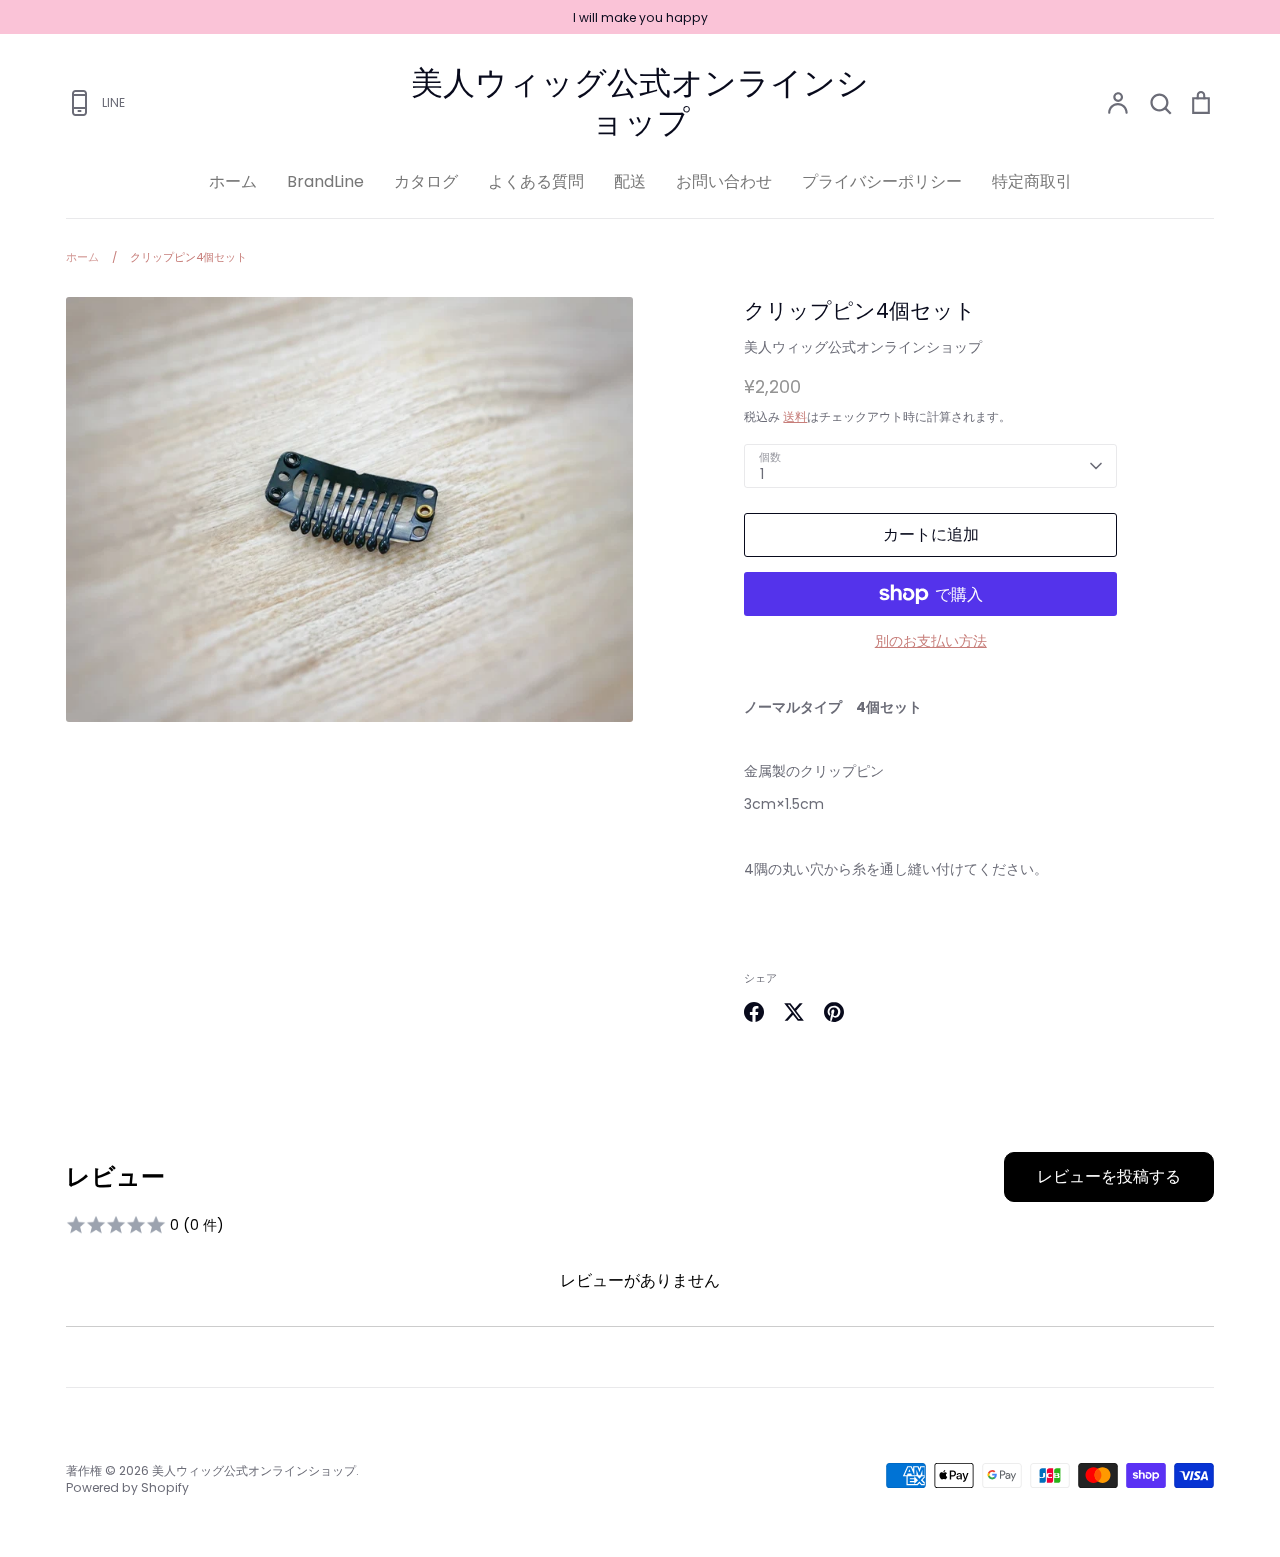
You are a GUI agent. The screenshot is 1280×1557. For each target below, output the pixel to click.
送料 (795, 416)
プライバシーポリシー (882, 181)
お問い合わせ (724, 181)
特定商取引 (1032, 181)
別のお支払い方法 (931, 641)
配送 (630, 181)
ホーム (233, 181)
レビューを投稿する (1109, 1176)
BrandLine (325, 181)
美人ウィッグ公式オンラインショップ (640, 102)
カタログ (426, 181)
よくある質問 (536, 181)
